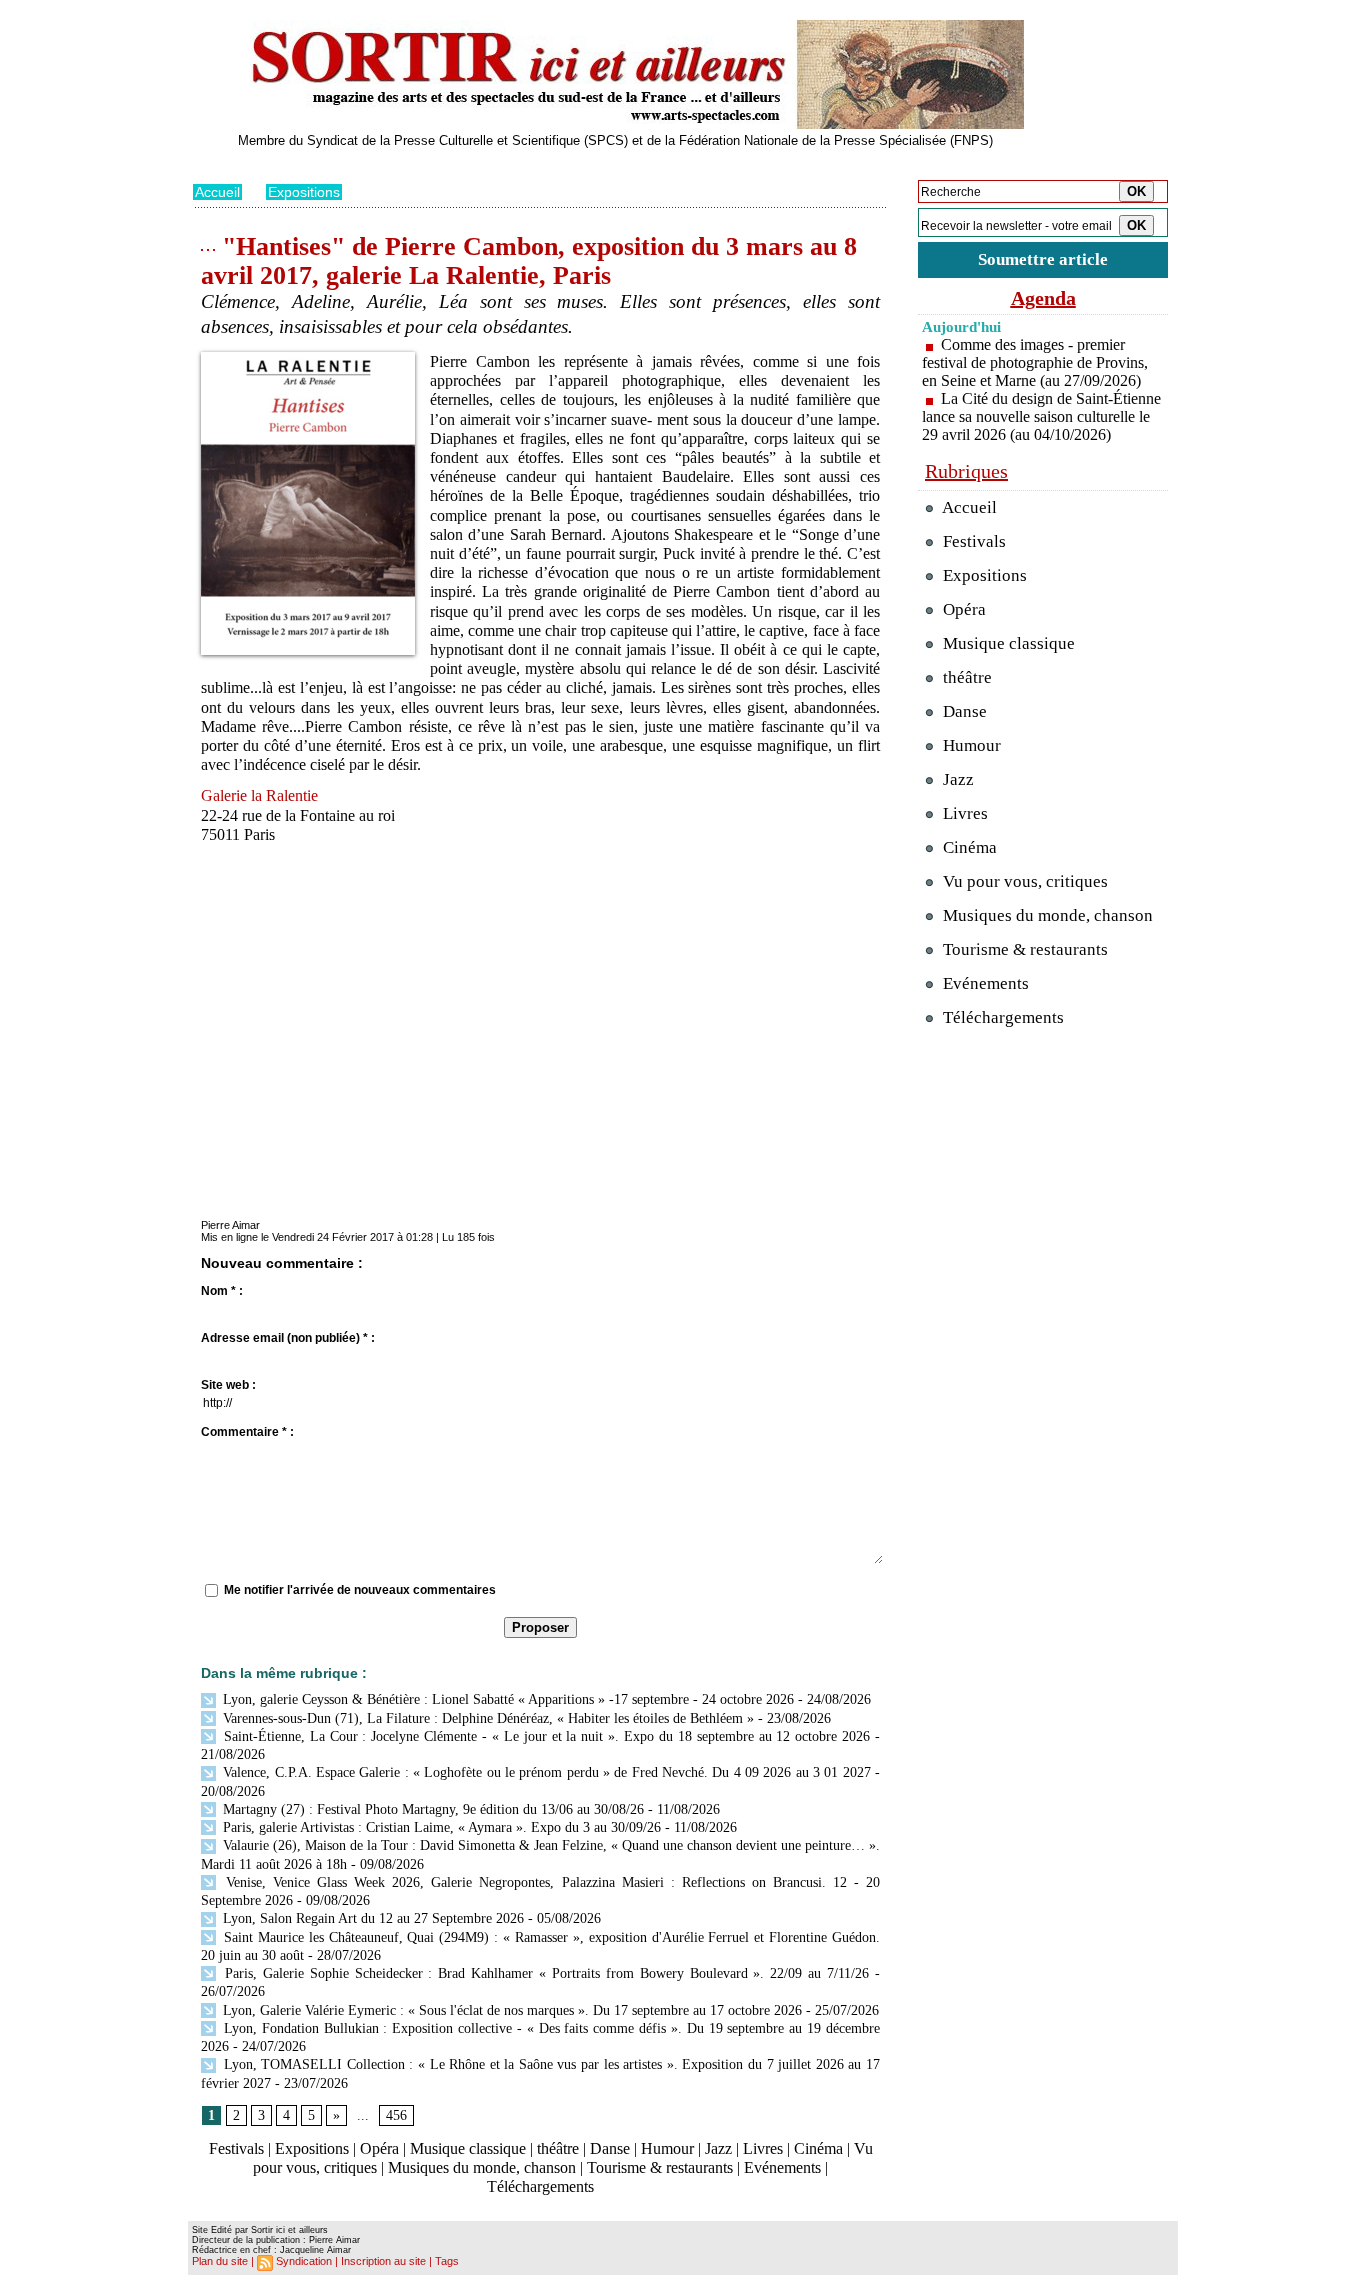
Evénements (782, 2167)
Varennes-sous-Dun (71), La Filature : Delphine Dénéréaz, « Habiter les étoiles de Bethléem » (486, 1718)
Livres (763, 2148)
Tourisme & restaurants (660, 2167)
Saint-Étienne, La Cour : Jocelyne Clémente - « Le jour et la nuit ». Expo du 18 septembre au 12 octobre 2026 (544, 1736)
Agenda (1043, 298)
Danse (610, 2148)
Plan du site (220, 2261)
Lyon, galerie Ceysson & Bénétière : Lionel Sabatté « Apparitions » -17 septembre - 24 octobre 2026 (506, 1699)
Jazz (718, 2148)
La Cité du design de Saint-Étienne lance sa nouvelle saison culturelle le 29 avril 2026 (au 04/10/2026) (1041, 416)
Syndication (304, 2261)
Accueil (217, 192)
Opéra (379, 2148)
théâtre (558, 2148)
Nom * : (222, 1291)
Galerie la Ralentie (259, 795)
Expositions (304, 192)
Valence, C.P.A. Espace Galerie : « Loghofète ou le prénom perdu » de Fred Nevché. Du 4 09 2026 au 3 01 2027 (545, 1772)
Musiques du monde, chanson (482, 2167)
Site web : (228, 1385)
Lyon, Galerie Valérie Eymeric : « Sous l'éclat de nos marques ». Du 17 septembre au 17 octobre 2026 (510, 2010)
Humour (667, 2148)
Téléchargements (540, 2186)
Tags (447, 2261)
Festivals (236, 2148)
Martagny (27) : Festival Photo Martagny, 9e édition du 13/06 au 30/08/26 (431, 1809)
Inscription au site (383, 2261)
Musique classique (468, 2148)
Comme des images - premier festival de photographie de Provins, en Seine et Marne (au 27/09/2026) (1035, 362)
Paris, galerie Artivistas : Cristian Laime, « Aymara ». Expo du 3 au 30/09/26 (440, 1827)
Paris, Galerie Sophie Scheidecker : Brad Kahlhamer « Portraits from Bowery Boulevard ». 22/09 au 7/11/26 (544, 1973)
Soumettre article (1043, 259)
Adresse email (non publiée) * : (288, 1338)
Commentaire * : (247, 1432)
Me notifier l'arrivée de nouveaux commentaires (360, 1590)
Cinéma (818, 2148)
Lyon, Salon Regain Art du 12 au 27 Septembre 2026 (371, 1918)
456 (396, 2115)
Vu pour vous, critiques (1023, 881)
